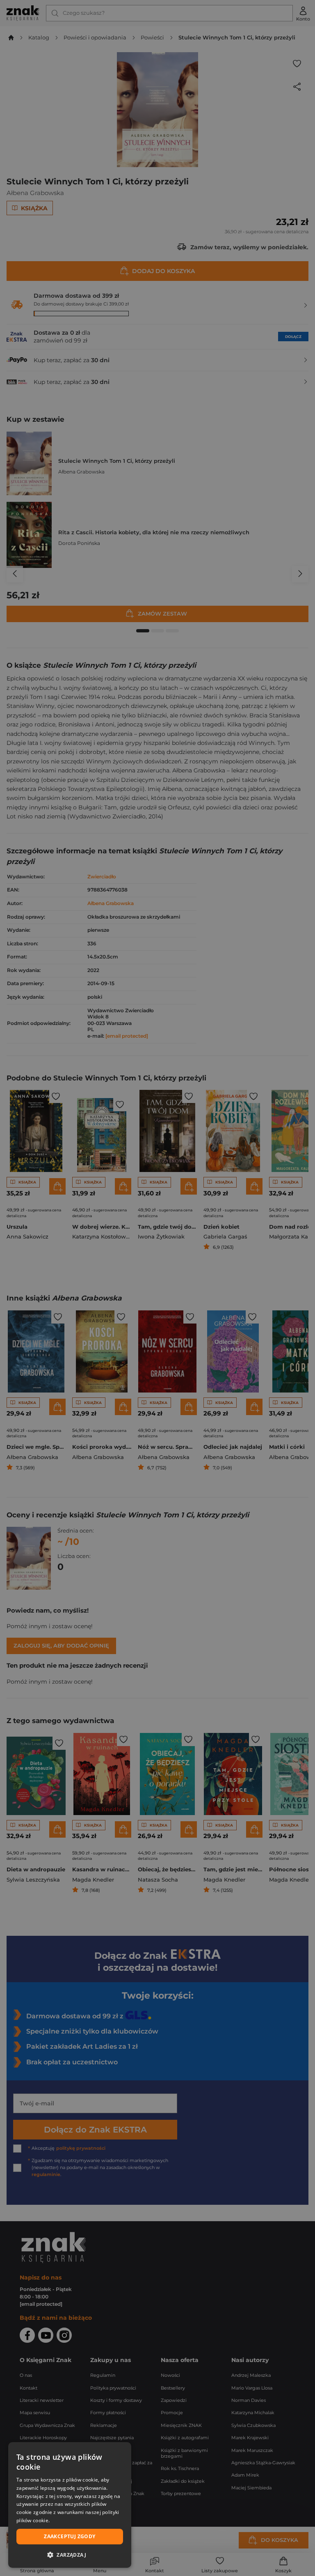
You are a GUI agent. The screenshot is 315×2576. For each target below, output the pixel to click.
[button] (70, 2555)
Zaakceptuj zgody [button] (70, 2536)
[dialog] (70, 2505)
